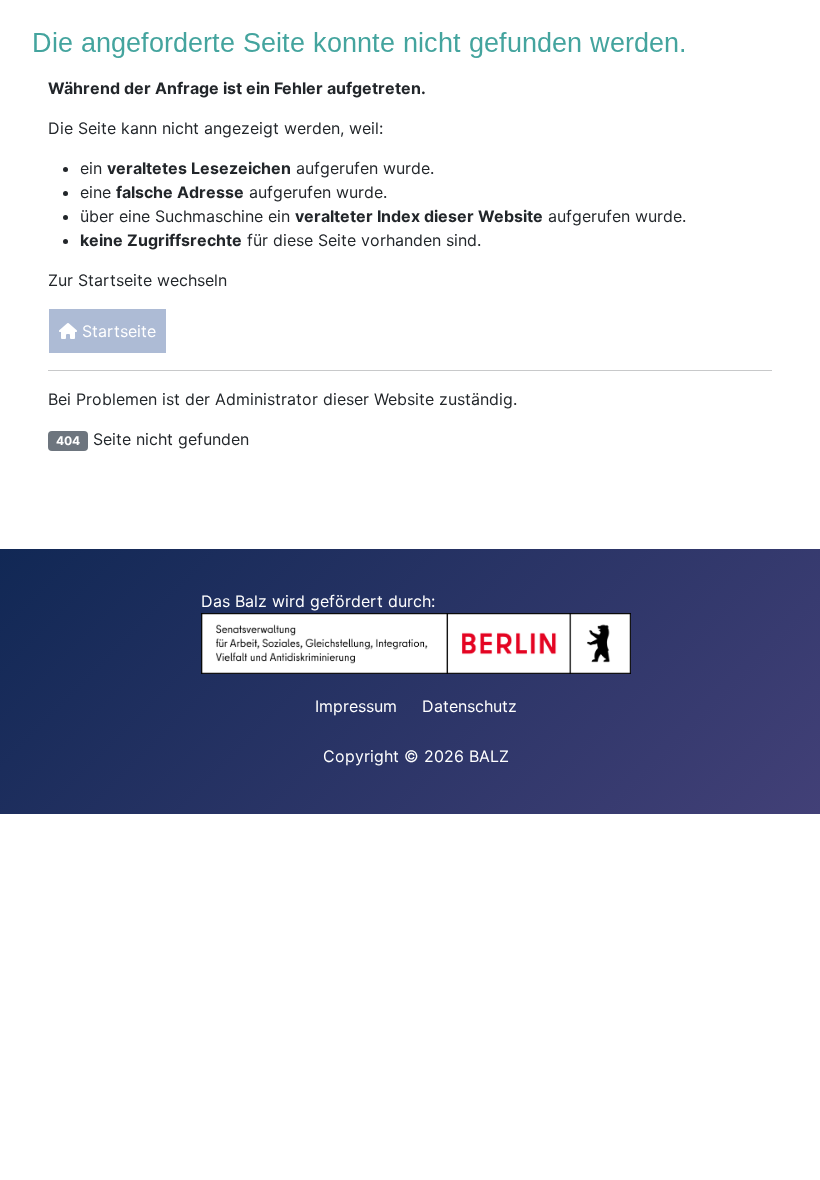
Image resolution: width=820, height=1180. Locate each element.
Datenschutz (469, 706)
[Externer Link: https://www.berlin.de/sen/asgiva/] (426, 642)
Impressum (356, 706)
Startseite (116, 331)
